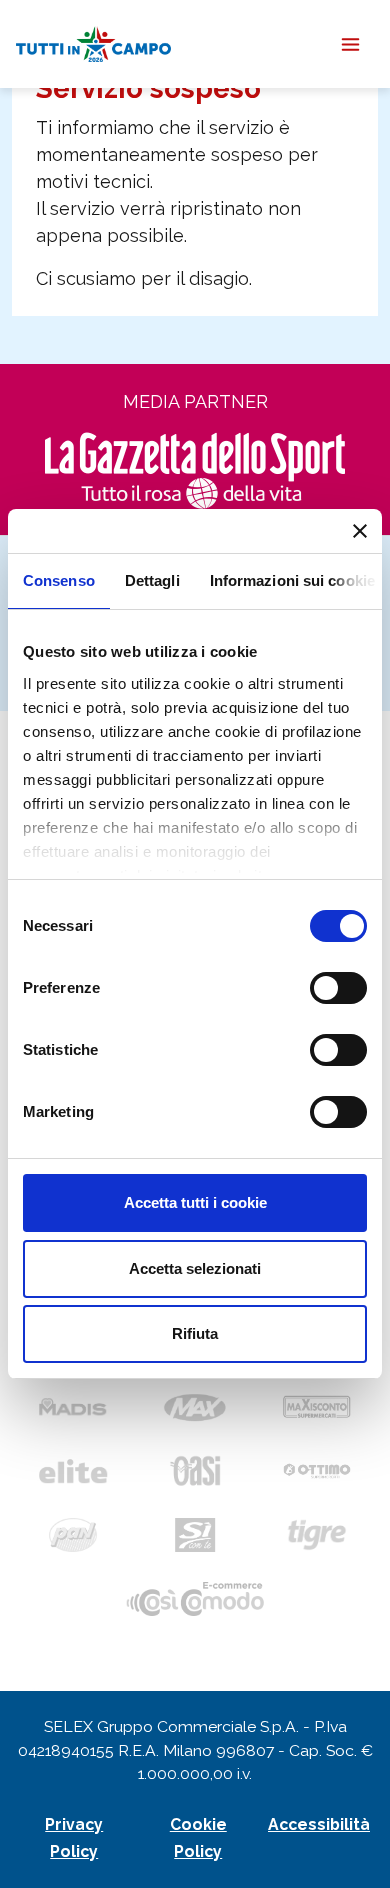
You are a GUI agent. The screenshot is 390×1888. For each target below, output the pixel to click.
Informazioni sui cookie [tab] (292, 580)
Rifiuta (195, 1333)
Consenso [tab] (59, 580)
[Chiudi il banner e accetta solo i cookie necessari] (360, 531)
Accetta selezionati (195, 1268)
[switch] (338, 988)
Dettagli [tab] (152, 580)
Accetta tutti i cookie (195, 1202)
